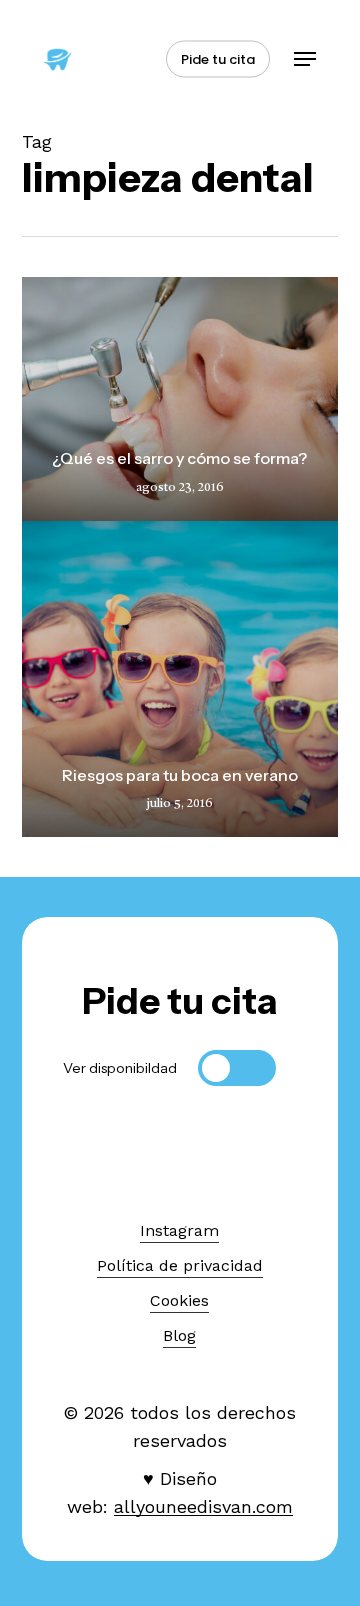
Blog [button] (179, 1335)
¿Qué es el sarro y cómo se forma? (179, 458)
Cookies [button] (179, 1300)
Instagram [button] (179, 1230)
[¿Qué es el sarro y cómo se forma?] (180, 398)
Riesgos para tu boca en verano (180, 775)
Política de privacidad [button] (180, 1265)
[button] (305, 59)
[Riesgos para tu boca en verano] (180, 679)
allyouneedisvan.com (203, 1506)
